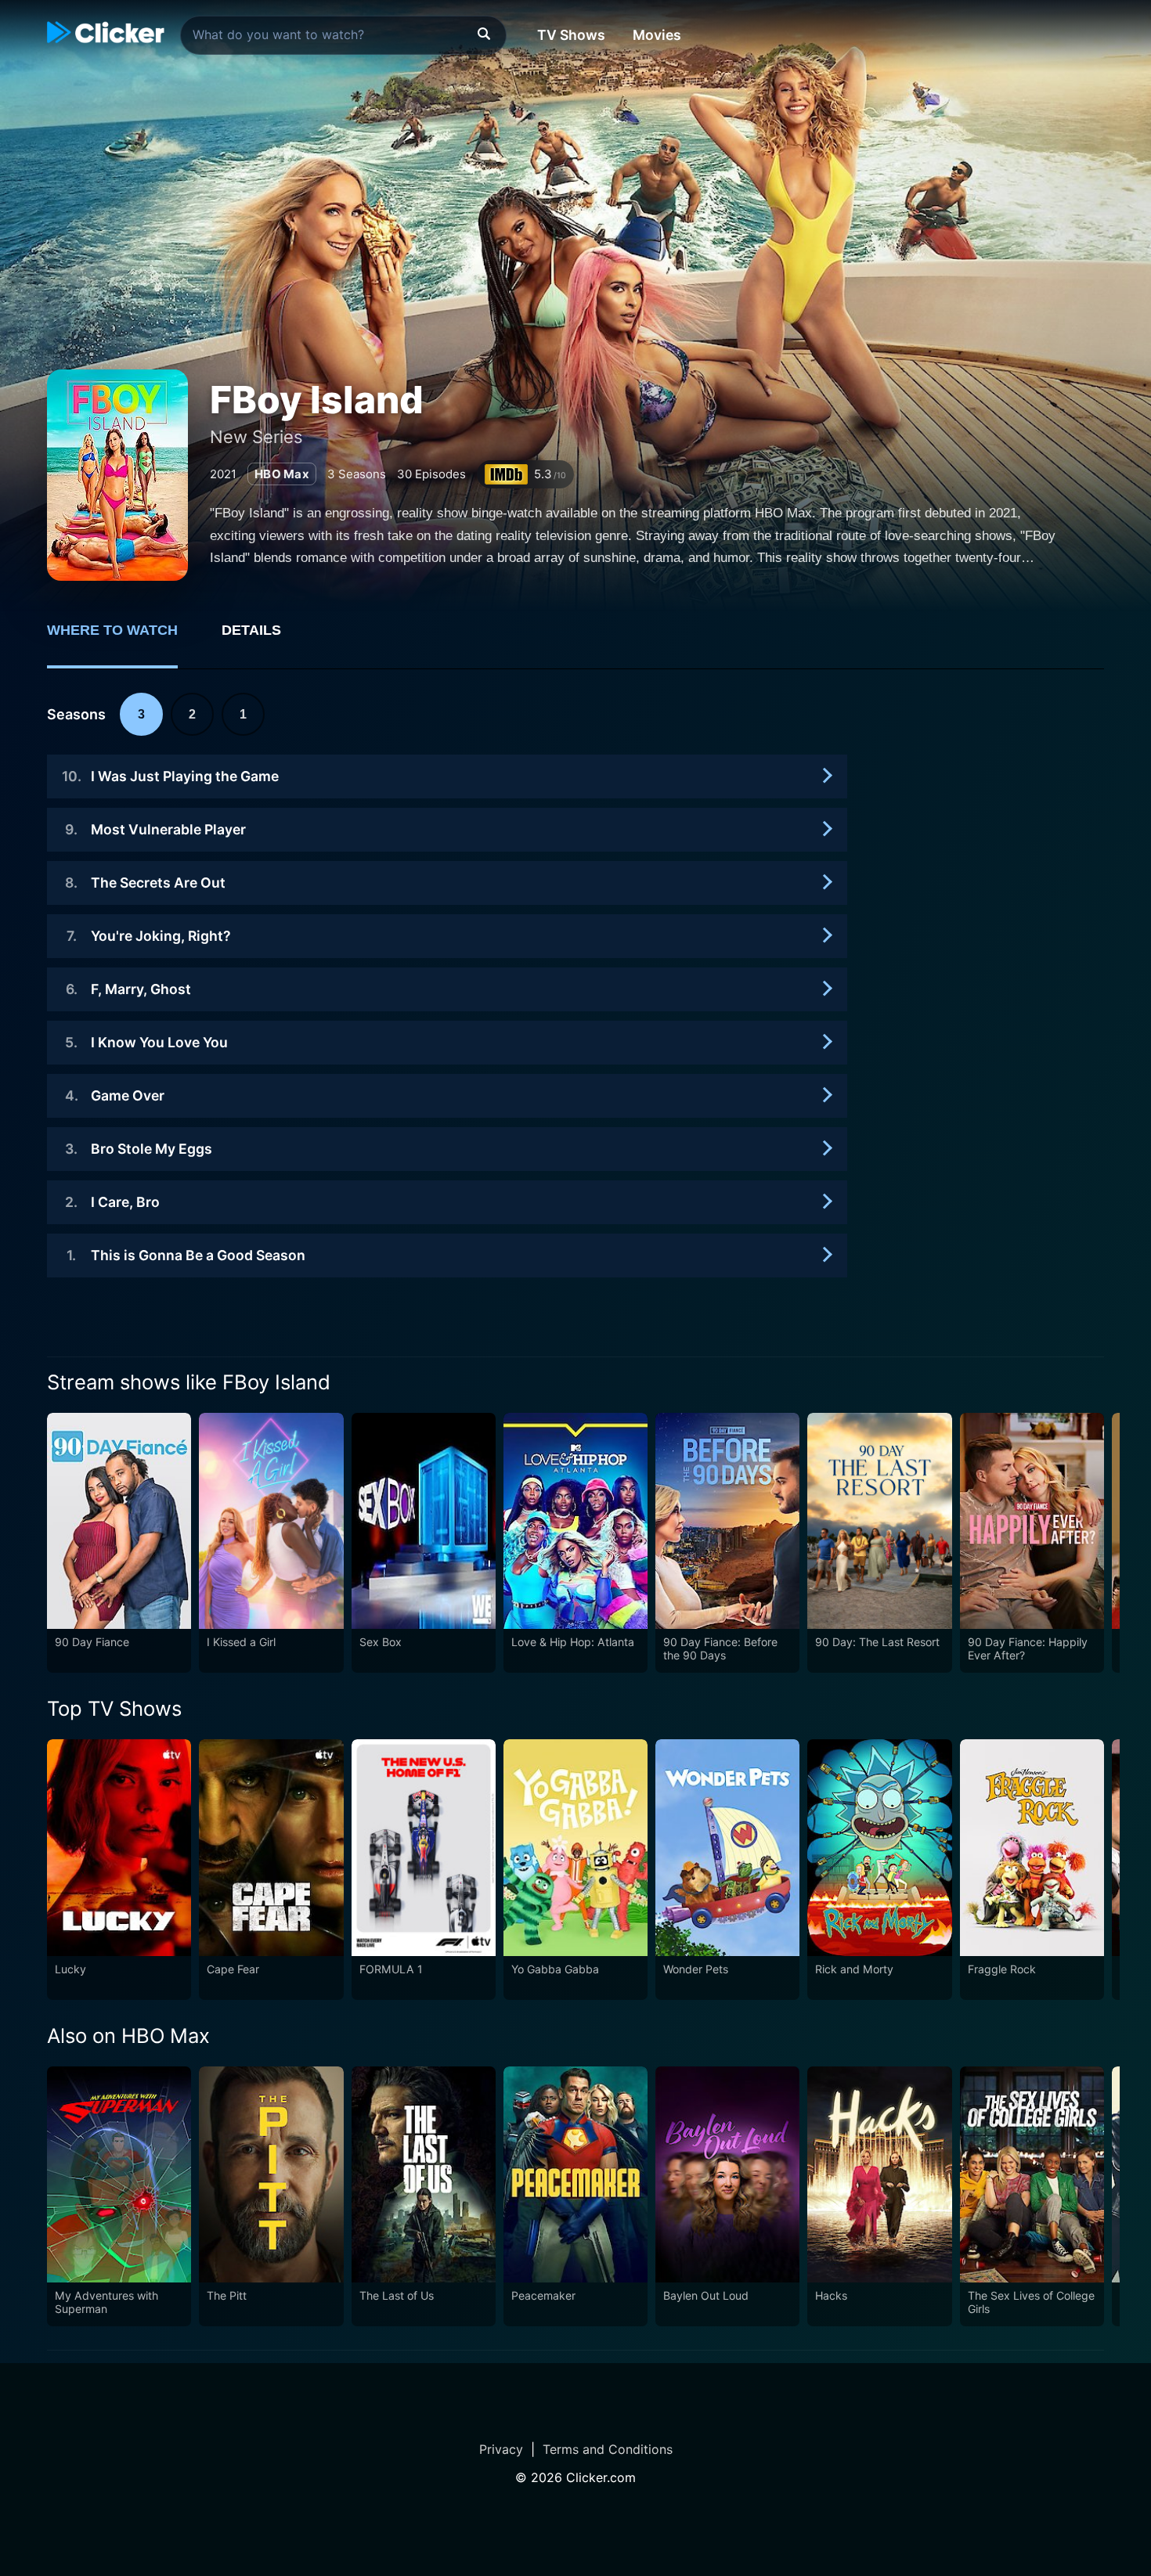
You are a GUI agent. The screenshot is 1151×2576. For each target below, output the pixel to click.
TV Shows (571, 35)
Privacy (501, 2449)
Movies (657, 35)
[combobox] (343, 35)
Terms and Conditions (608, 2449)
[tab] (123, 639)
